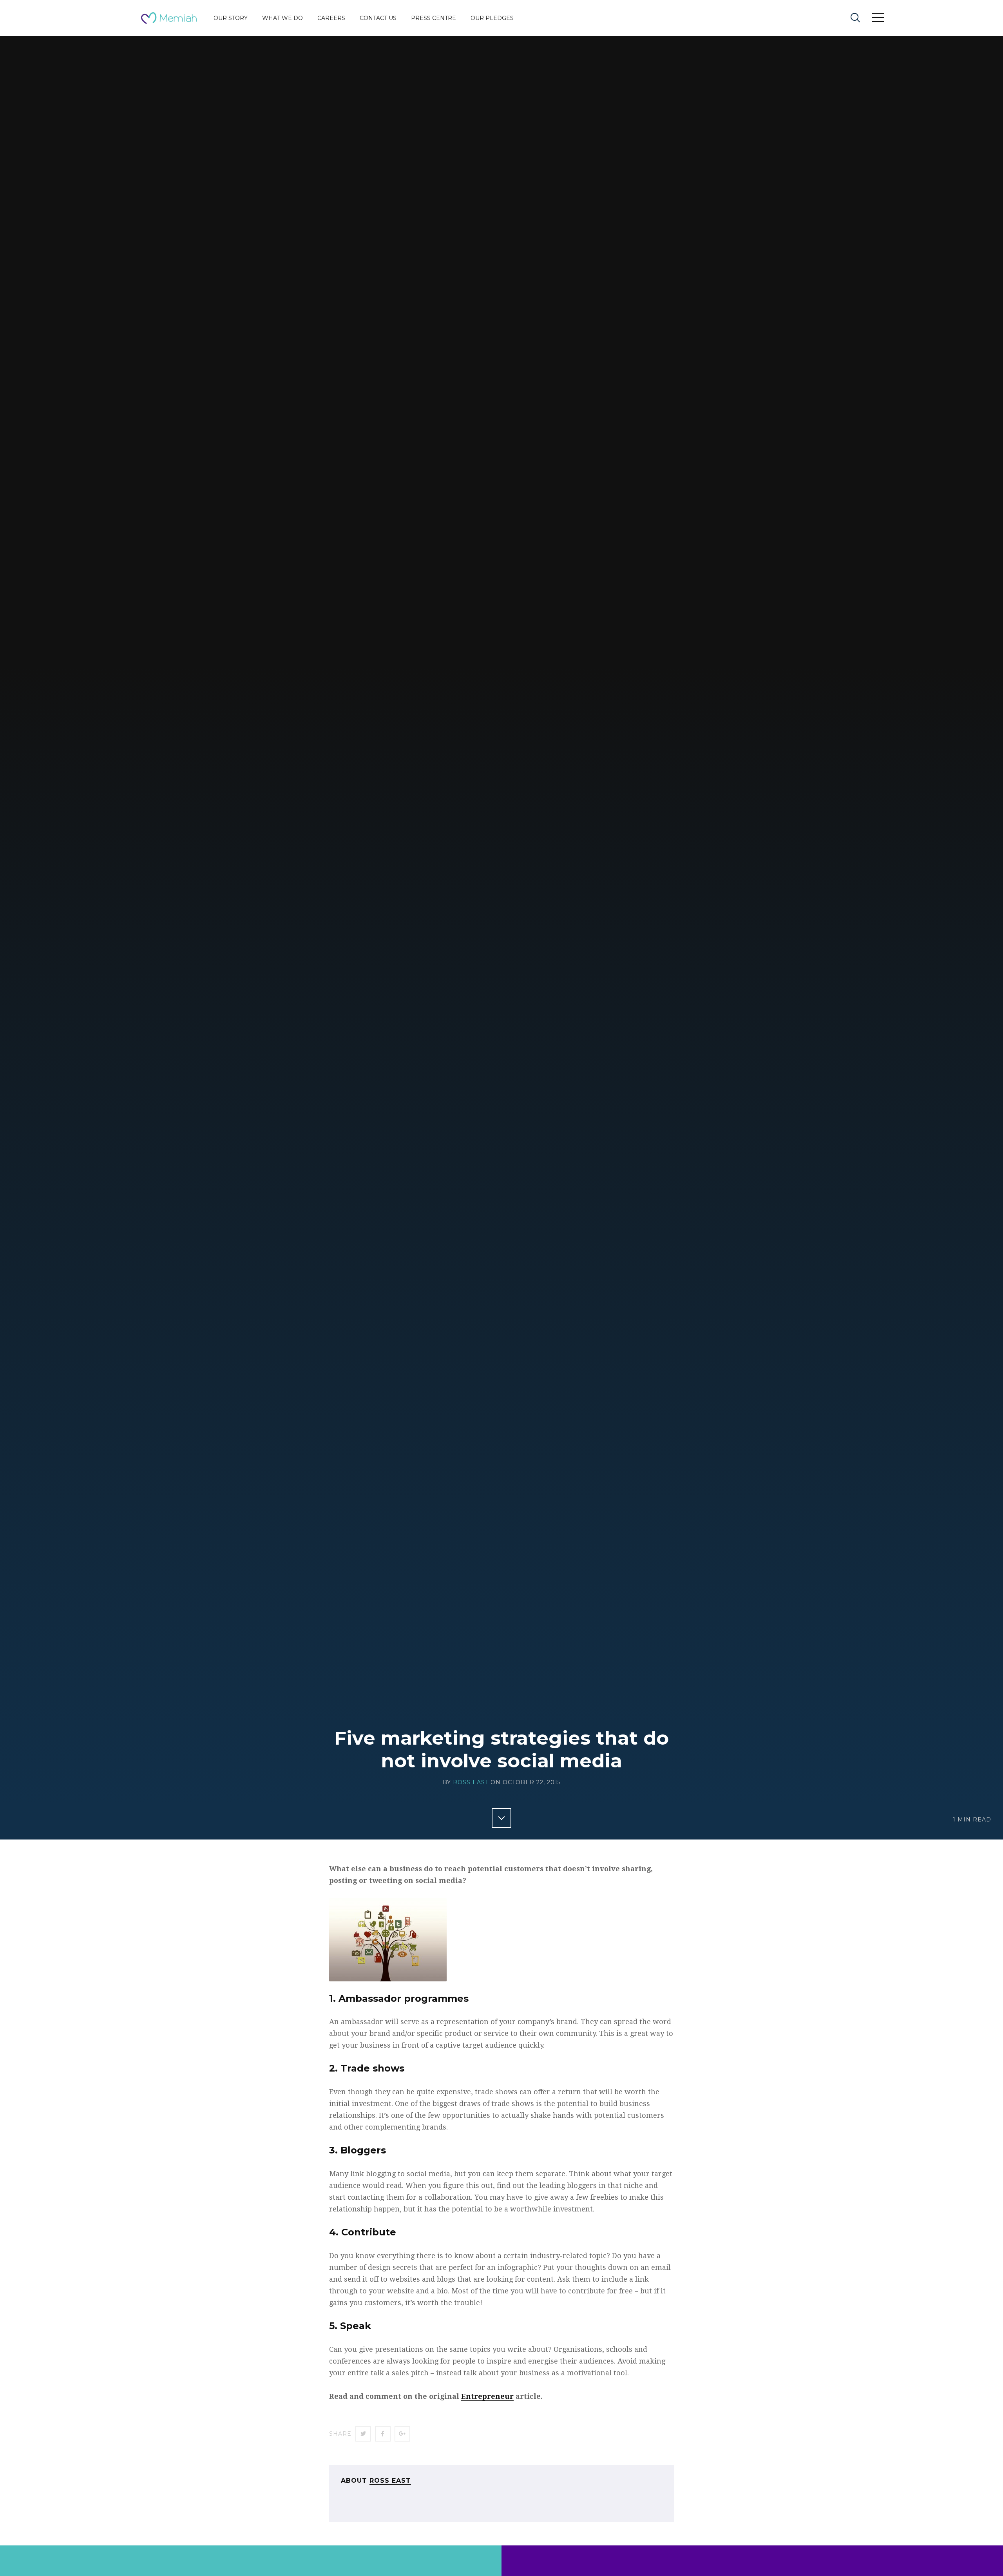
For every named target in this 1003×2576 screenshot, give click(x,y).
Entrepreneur (487, 2396)
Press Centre (434, 18)
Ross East (471, 1782)
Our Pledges (492, 18)
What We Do (282, 18)
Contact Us (378, 18)
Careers (331, 18)
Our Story (231, 18)
